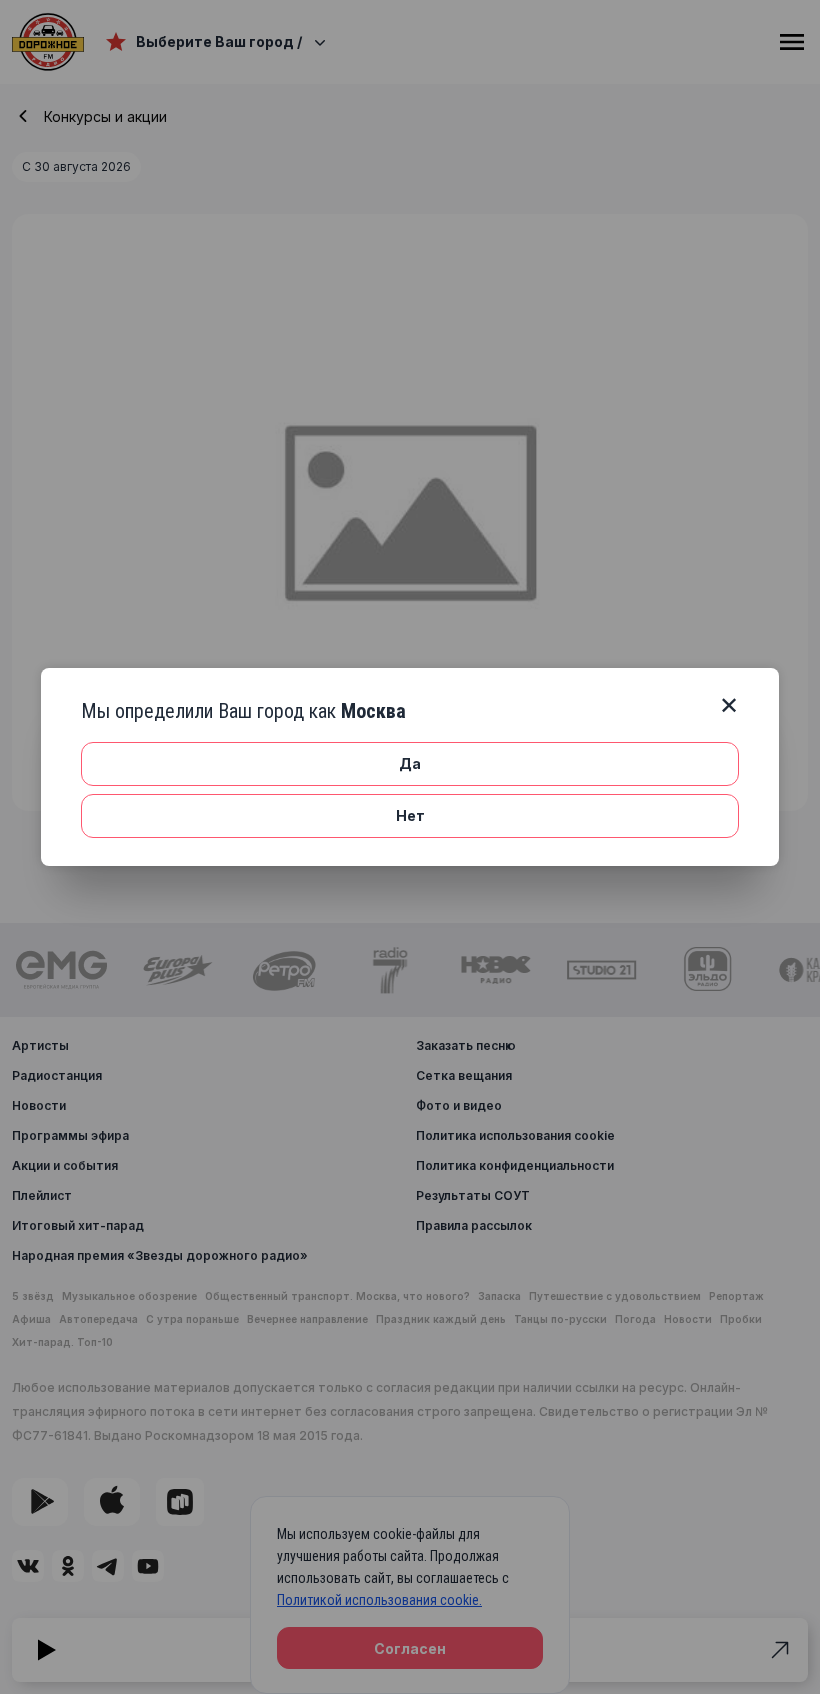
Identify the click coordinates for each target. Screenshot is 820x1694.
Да (410, 763)
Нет (410, 815)
